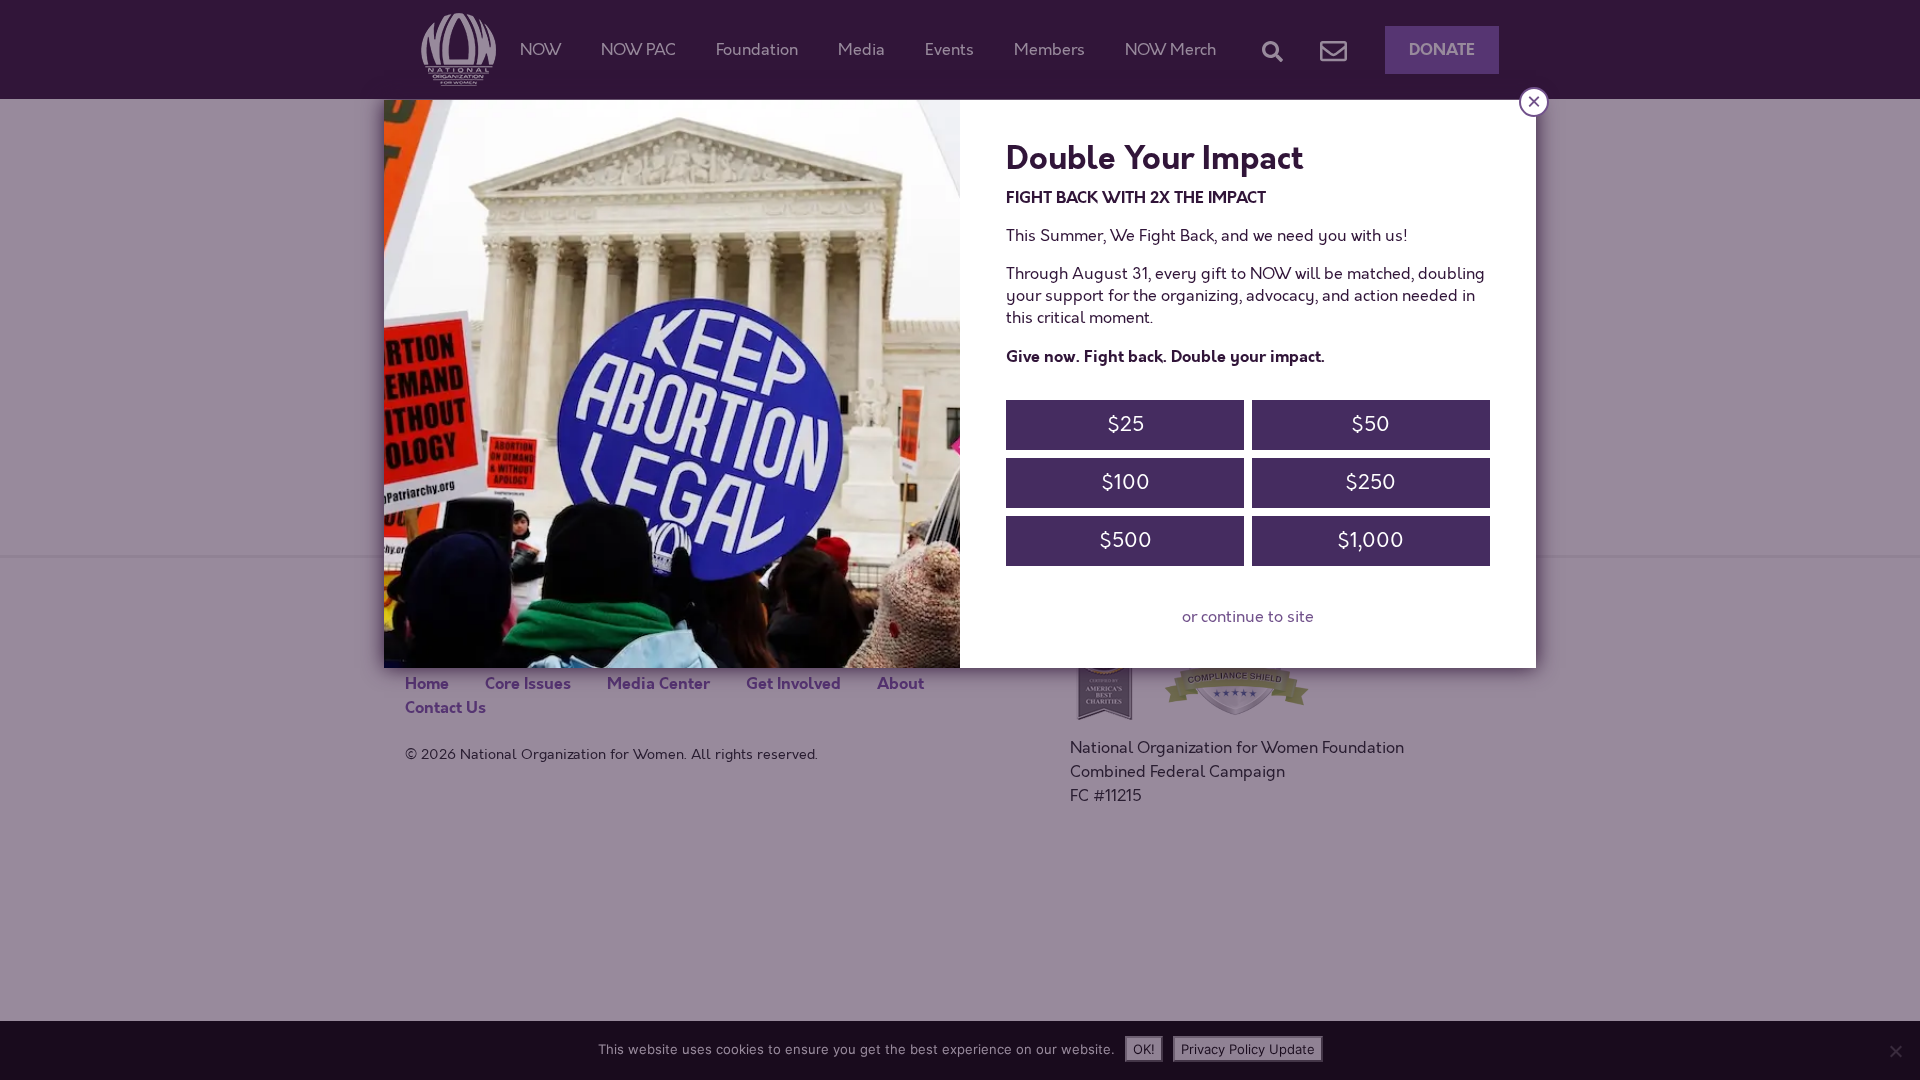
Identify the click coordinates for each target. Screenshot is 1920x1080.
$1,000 (1370, 540)
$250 (1370, 482)
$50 (1370, 424)
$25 (1125, 424)
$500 (1125, 540)
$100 (1125, 482)
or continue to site (1248, 617)
